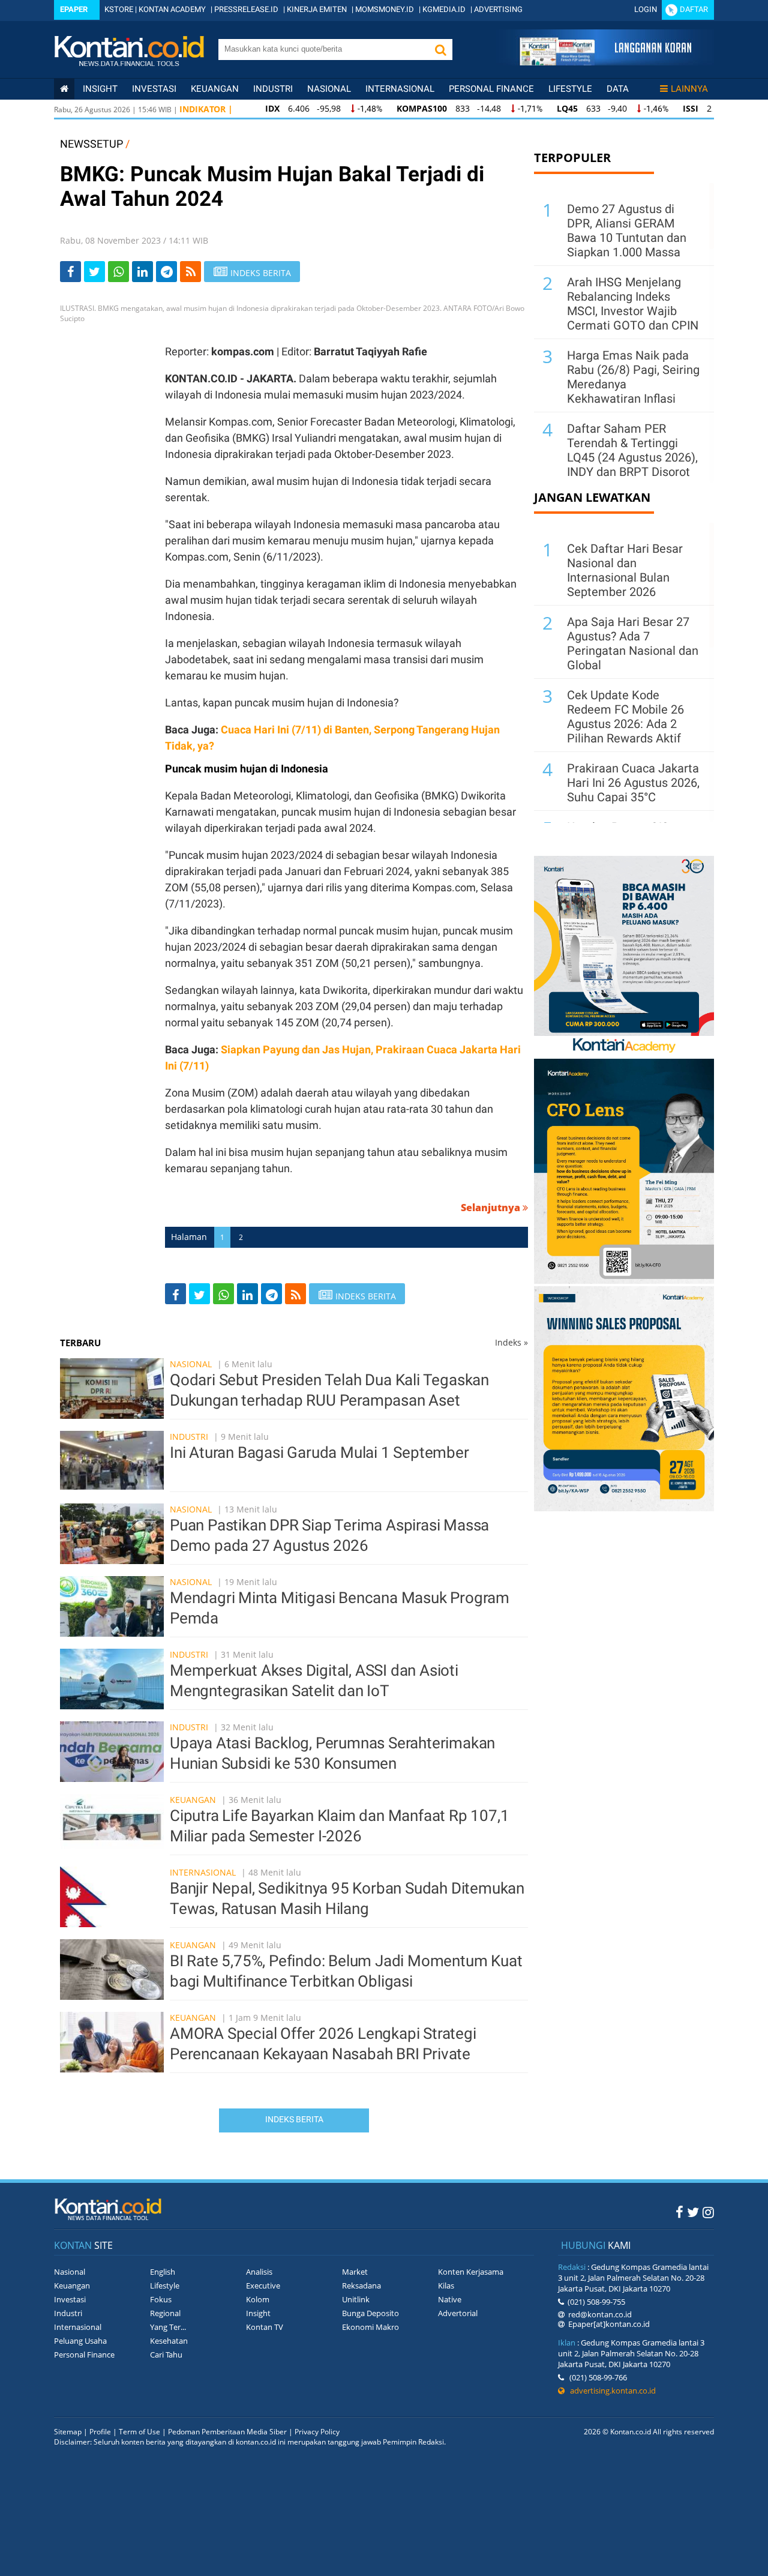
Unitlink (356, 2299)
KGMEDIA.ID (444, 9)
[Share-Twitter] (94, 272)
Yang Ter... (168, 2327)
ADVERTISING (498, 9)
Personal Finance (491, 89)
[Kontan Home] (64, 89)
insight (100, 89)
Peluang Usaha (80, 2341)
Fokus (161, 2299)
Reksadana (361, 2286)
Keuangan (215, 89)
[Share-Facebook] (70, 272)
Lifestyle (570, 89)
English (163, 2272)
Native (450, 2299)
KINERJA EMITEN (317, 9)
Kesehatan (169, 2341)
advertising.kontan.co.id (610, 2391)
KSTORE (119, 9)
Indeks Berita (294, 2119)
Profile (100, 2432)
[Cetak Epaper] (605, 62)
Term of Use (139, 2432)
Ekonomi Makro (370, 2327)
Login (646, 9)
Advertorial (458, 2313)
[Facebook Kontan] (679, 2212)
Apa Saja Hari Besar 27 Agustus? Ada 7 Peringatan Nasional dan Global (633, 643)
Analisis (259, 2272)
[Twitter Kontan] (693, 2212)
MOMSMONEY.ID (385, 9)
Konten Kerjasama (471, 2272)
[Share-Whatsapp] (118, 272)
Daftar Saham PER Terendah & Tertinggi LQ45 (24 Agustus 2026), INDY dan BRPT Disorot (632, 450)
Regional (165, 2313)
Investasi (154, 89)
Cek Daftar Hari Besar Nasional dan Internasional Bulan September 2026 (625, 570)
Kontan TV (265, 2327)
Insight (258, 2313)
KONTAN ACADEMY (172, 9)
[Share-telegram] (166, 272)
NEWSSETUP (91, 144)
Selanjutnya (492, 1208)
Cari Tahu (166, 2355)
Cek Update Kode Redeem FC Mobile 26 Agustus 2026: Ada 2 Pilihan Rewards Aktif (625, 717)
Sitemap (68, 2432)
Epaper (74, 9)
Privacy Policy (317, 2432)
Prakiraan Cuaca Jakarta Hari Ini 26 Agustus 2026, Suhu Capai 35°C (633, 783)
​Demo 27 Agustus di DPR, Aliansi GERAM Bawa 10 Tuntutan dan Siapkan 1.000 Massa (627, 230)
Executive (263, 2286)
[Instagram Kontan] (708, 2212)
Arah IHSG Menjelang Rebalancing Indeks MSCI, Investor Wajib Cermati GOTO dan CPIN (633, 304)
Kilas (446, 2286)
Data (618, 89)
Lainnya (689, 89)
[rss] (190, 272)
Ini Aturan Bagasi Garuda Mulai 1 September (319, 1452)
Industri (273, 89)
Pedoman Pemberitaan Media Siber (227, 2432)
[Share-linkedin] (142, 272)
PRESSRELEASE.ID (246, 9)
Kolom (258, 2299)
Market (355, 2272)
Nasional (329, 89)
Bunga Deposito (370, 2313)
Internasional (400, 89)
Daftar (694, 9)
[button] (440, 50)
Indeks (511, 1342)
